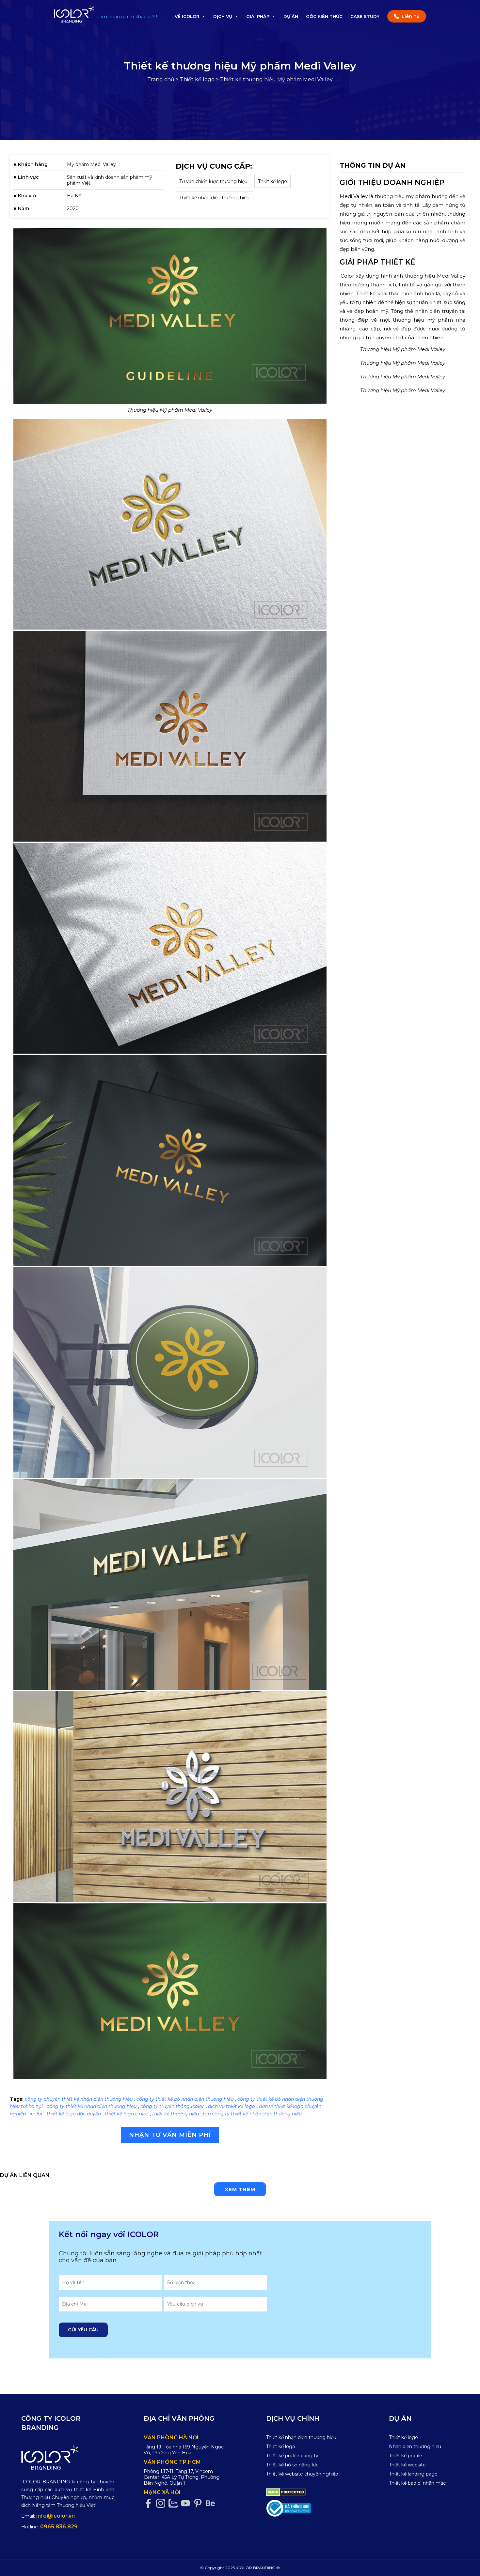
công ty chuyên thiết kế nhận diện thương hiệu (79, 2099)
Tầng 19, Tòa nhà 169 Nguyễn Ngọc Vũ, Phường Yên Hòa (184, 2450)
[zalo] (175, 2503)
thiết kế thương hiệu (176, 2114)
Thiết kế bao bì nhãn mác (417, 2483)
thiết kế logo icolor (127, 2114)
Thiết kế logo (197, 79)
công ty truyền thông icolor (172, 2106)
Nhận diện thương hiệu (415, 2446)
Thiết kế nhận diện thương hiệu (214, 198)
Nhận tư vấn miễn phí (170, 2135)
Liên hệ (411, 16)
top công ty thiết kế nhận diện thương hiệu (252, 2114)
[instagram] (162, 2503)
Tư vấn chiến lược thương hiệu (213, 181)
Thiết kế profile (406, 2456)
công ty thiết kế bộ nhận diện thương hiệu (185, 2099)
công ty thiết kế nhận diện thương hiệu (92, 2106)
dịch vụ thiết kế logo (232, 2106)
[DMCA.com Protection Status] (286, 2492)
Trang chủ (161, 79)
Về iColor (187, 16)
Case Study (365, 16)
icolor (36, 2114)
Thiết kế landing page (413, 2474)
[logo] (68, 2457)
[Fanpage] (150, 2503)
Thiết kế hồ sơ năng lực (292, 2465)
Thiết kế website (407, 2465)
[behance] (212, 2503)
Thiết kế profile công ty (292, 2456)
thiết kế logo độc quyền (74, 2114)
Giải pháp (258, 16)
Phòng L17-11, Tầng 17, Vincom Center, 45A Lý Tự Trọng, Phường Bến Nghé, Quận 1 (182, 2477)
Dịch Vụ (223, 16)
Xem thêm (240, 2189)
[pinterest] (200, 2503)
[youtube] (187, 2503)
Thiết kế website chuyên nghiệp (302, 2474)
